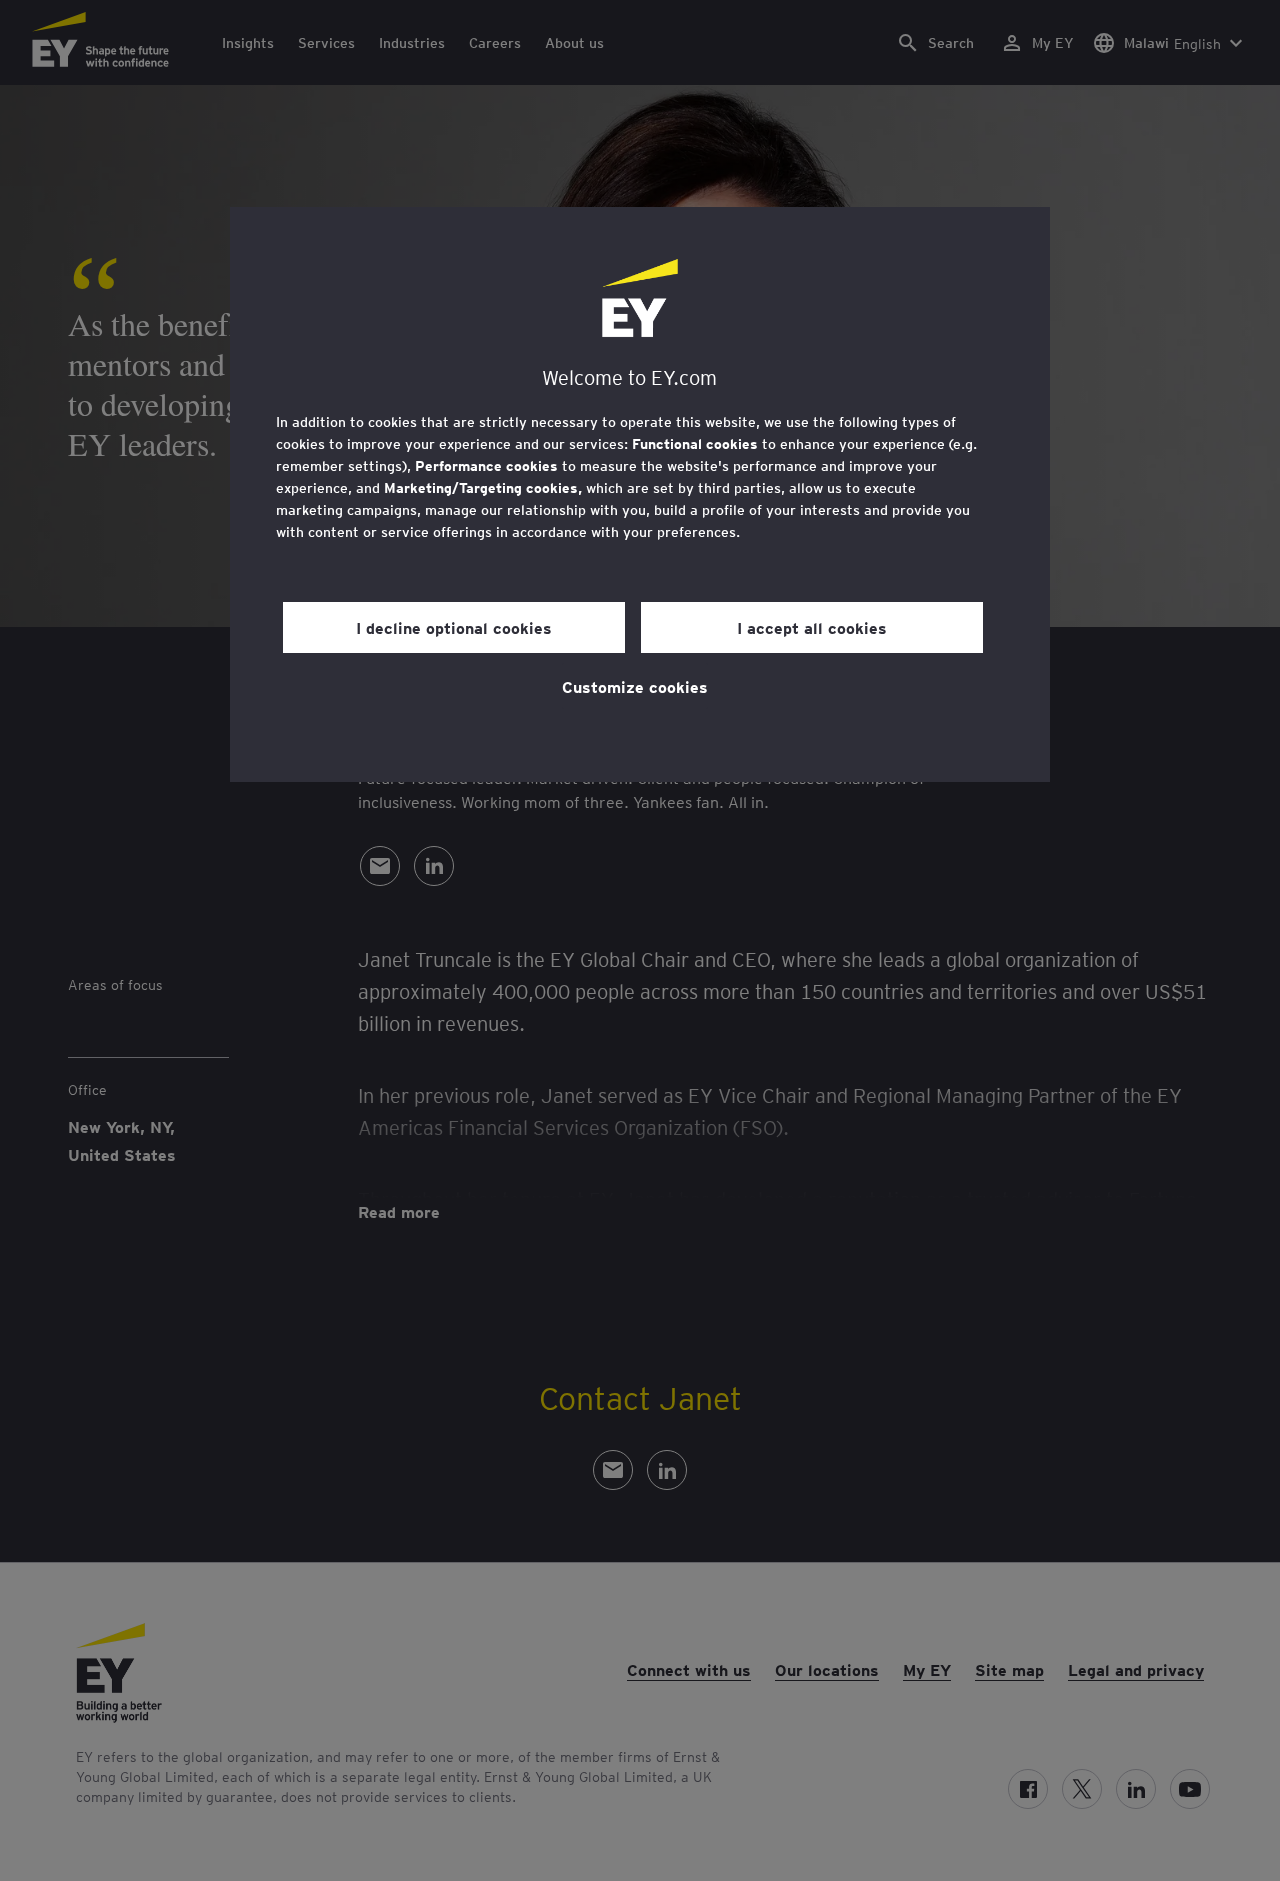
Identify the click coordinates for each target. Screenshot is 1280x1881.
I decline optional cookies (454, 627)
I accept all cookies (812, 627)
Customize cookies (635, 686)
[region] (640, 494)
